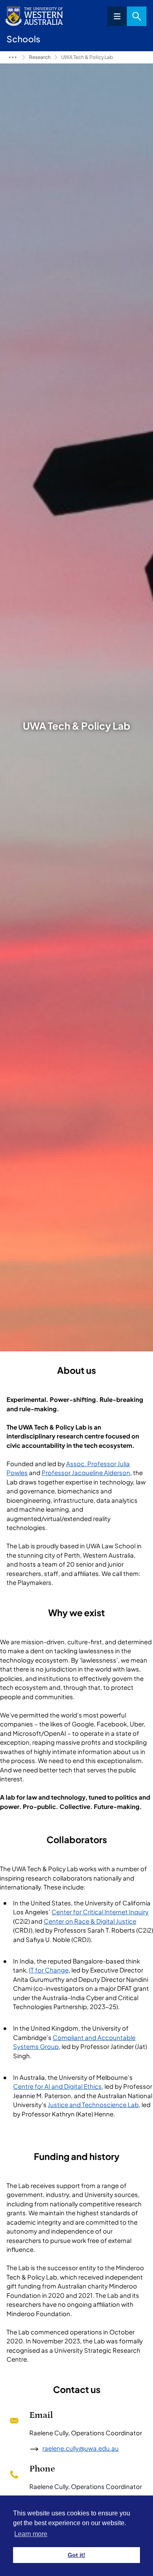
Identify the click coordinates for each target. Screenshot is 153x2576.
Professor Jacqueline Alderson (86, 1472)
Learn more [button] (31, 2534)
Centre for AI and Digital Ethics (57, 2086)
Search (137, 16)
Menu (117, 16)
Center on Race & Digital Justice (90, 1921)
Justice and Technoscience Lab (93, 2104)
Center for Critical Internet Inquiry (100, 1912)
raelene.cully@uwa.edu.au (81, 2448)
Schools (13, 57)
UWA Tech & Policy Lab (87, 57)
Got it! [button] (76, 2555)
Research (40, 57)
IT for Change (49, 1970)
